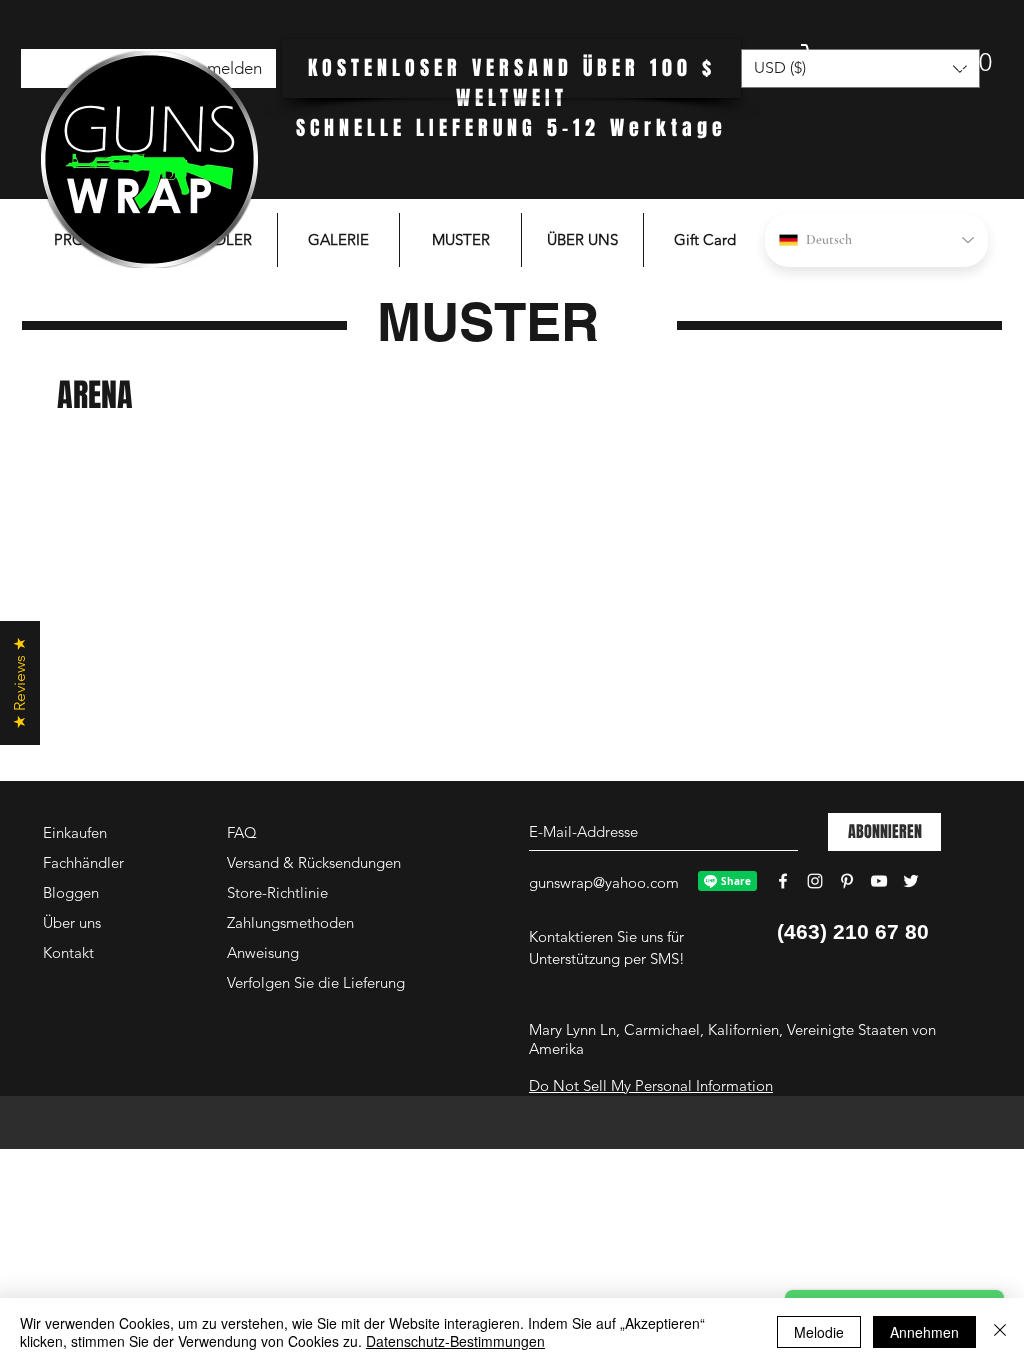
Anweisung (263, 952)
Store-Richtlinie (277, 892)
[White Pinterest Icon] (847, 881)
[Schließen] (1000, 1332)
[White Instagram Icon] (815, 881)
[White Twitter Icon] (911, 881)
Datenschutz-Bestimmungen (455, 1341)
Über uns (72, 922)
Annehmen (924, 1332)
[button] (879, 62)
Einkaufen (75, 832)
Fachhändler (83, 862)
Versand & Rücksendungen (314, 862)
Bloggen (71, 892)
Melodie (819, 1332)
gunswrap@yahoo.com (604, 882)
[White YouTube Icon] (879, 881)
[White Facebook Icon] (783, 881)
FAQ (242, 832)
